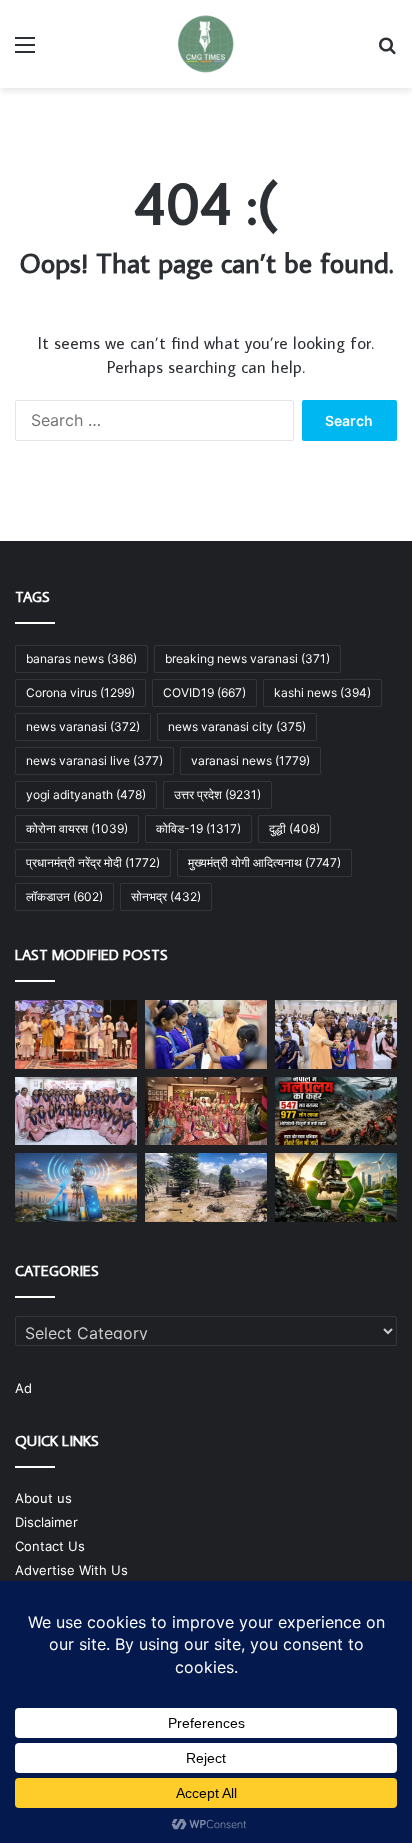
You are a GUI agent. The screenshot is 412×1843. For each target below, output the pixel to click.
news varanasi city (237, 726)
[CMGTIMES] (206, 44)
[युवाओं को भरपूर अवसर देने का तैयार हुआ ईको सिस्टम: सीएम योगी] (76, 1034)
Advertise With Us (71, 1570)
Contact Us (50, 1546)
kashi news (322, 692)
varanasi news (250, 760)
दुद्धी (294, 828)
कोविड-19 (198, 828)
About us (43, 1498)
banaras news (81, 658)
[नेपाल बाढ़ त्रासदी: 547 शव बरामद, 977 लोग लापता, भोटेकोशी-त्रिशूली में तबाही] (336, 1111)
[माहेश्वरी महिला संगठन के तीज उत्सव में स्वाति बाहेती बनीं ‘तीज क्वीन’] (206, 1111)
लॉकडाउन (64, 896)
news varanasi (83, 726)
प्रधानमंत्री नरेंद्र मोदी (93, 862)
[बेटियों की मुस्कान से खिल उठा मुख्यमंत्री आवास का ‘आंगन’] (76, 1111)
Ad (23, 1388)
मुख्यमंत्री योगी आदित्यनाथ (264, 862)
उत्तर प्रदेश (217, 794)
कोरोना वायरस (77, 828)
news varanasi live (94, 760)
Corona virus (80, 692)
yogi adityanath (86, 794)
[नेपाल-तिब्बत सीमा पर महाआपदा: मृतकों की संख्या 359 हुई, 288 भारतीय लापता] (206, 1187)
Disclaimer (46, 1522)
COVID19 (204, 692)
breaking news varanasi (247, 658)
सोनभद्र (166, 896)
